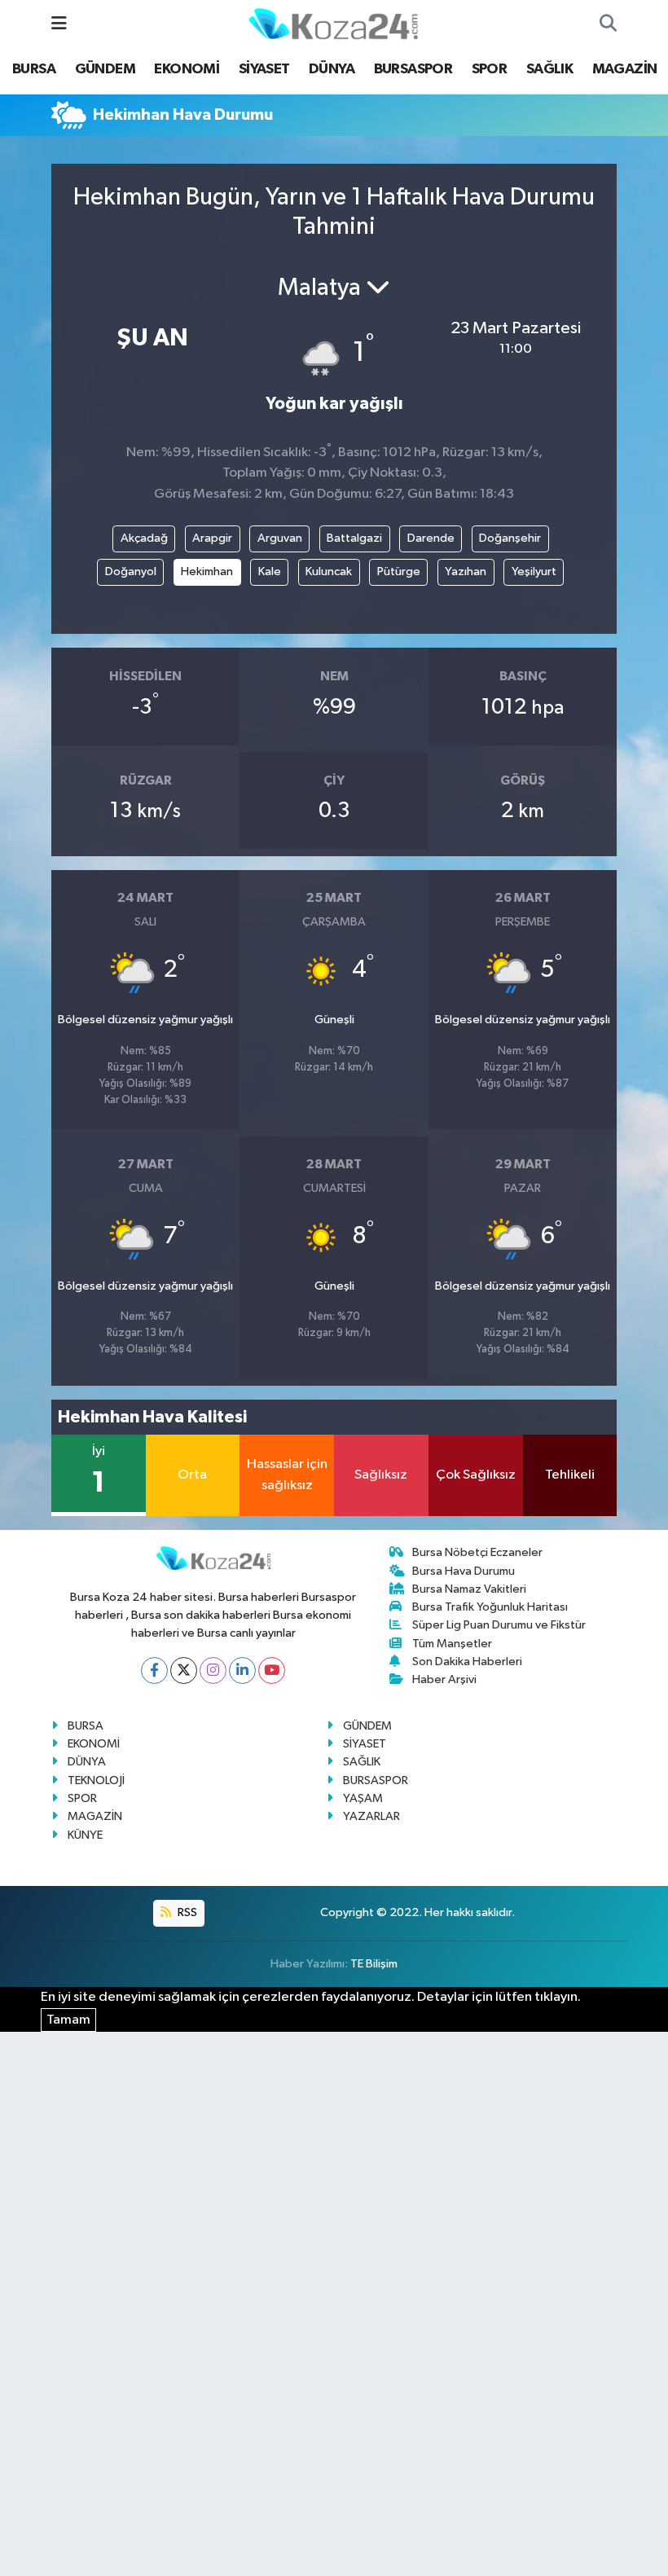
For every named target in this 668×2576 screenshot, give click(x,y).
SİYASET (264, 69)
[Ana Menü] (59, 24)
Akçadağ (144, 538)
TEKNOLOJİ (96, 1780)
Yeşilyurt (534, 571)
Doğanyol (131, 571)
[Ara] (608, 24)
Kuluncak (329, 571)
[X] (184, 1670)
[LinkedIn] (242, 1670)
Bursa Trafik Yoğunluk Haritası (490, 1607)
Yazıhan (466, 571)
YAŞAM (363, 1798)
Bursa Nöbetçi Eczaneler (477, 1552)
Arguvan (280, 538)
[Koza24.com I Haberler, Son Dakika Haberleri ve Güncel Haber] (333, 23)
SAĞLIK (549, 69)
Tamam (68, 2020)
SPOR (490, 69)
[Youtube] (272, 1670)
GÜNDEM (105, 69)
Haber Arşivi (444, 1679)
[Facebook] (154, 1670)
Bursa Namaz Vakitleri (469, 1589)
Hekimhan (207, 571)
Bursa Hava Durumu (464, 1571)
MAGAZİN (625, 69)
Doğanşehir (510, 538)
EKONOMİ (187, 69)
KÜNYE (85, 1835)
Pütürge (399, 571)
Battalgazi (354, 538)
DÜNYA (332, 69)
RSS (186, 1912)
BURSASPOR (413, 69)
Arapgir (212, 538)
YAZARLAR (371, 1816)
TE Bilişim (374, 1964)
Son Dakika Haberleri (467, 1662)
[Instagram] (213, 1670)
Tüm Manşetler (452, 1644)
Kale (270, 571)
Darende (431, 538)
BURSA (34, 69)
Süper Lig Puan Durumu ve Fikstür (499, 1625)
